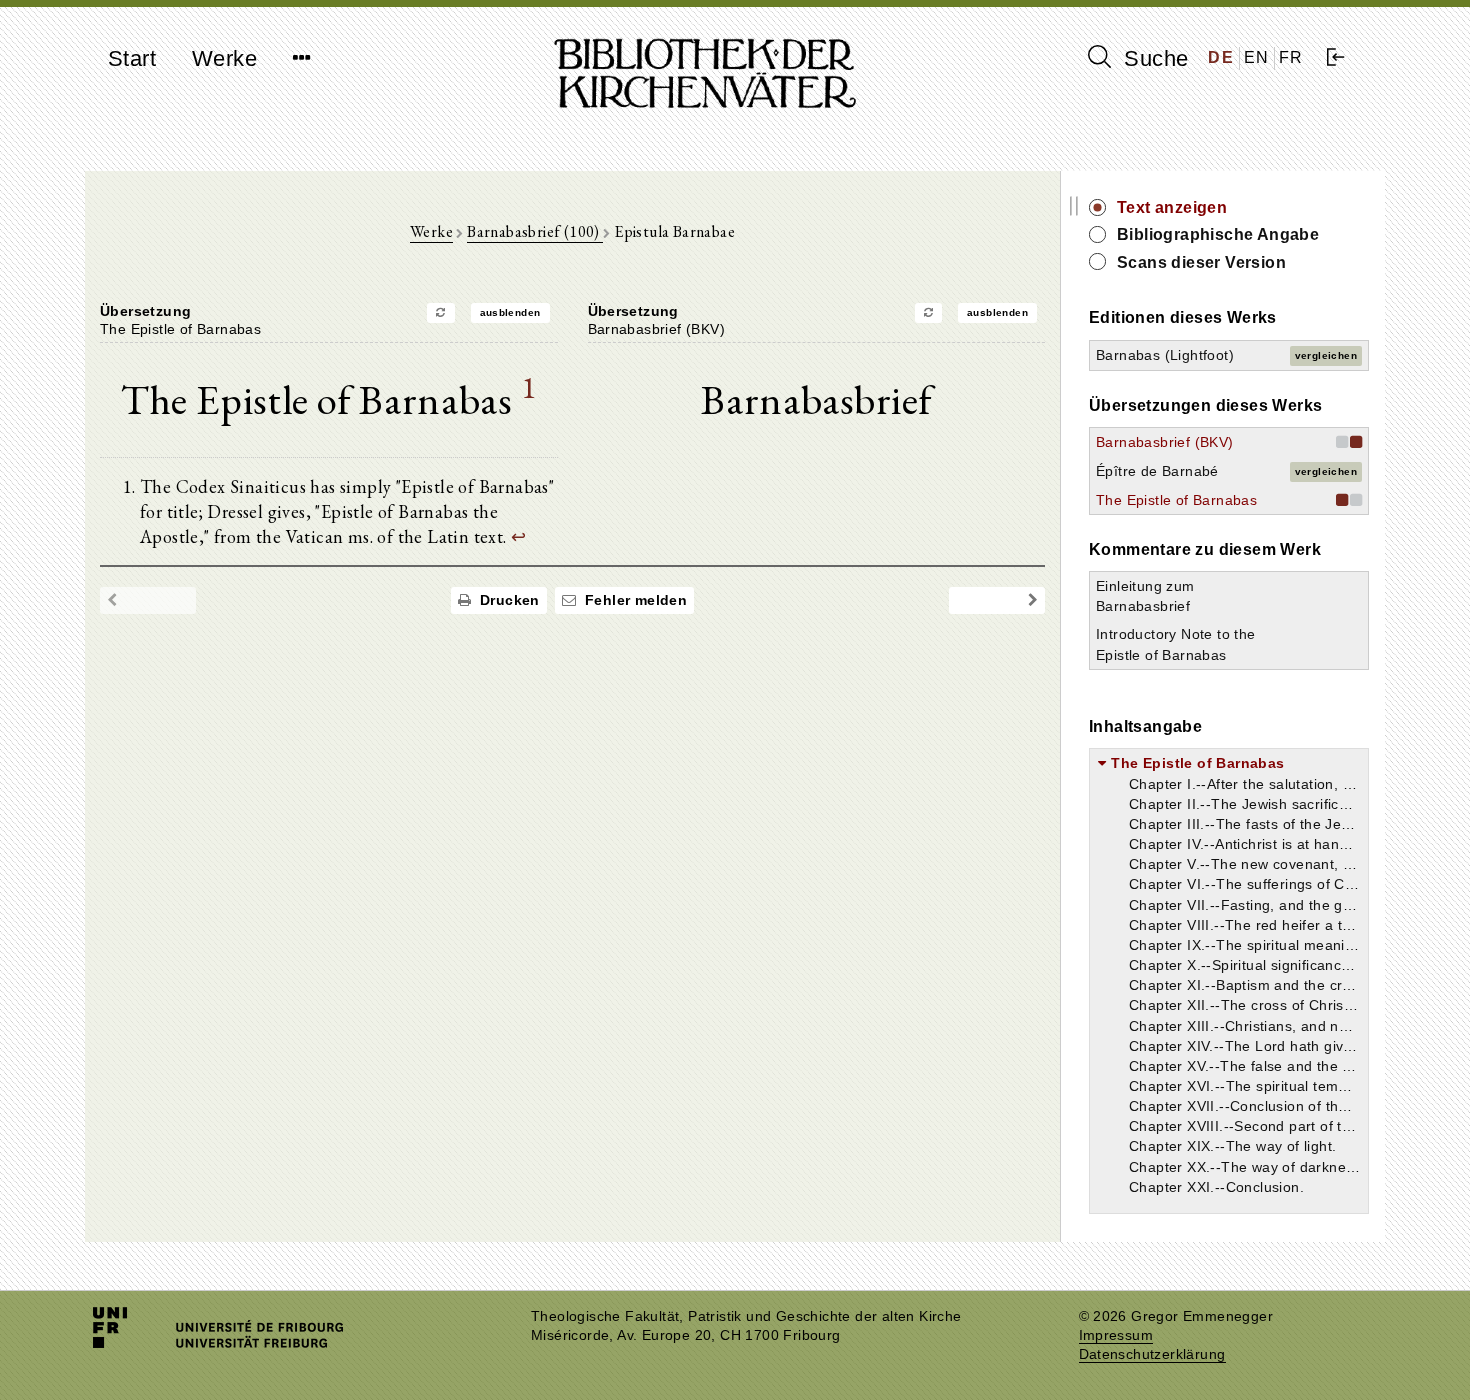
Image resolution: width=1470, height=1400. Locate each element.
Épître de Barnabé (1157, 471)
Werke (224, 58)
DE (1221, 57)
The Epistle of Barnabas (1176, 500)
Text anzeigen (1172, 207)
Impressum (1116, 1335)
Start (132, 58)
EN (1257, 57)
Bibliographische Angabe (1218, 234)
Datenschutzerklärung (1152, 1354)
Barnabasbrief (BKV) (1165, 442)
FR (1291, 57)
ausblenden (510, 312)
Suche (1153, 58)
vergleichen (1326, 355)
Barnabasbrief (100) (535, 231)
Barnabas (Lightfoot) (1165, 355)
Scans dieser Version (1201, 262)
